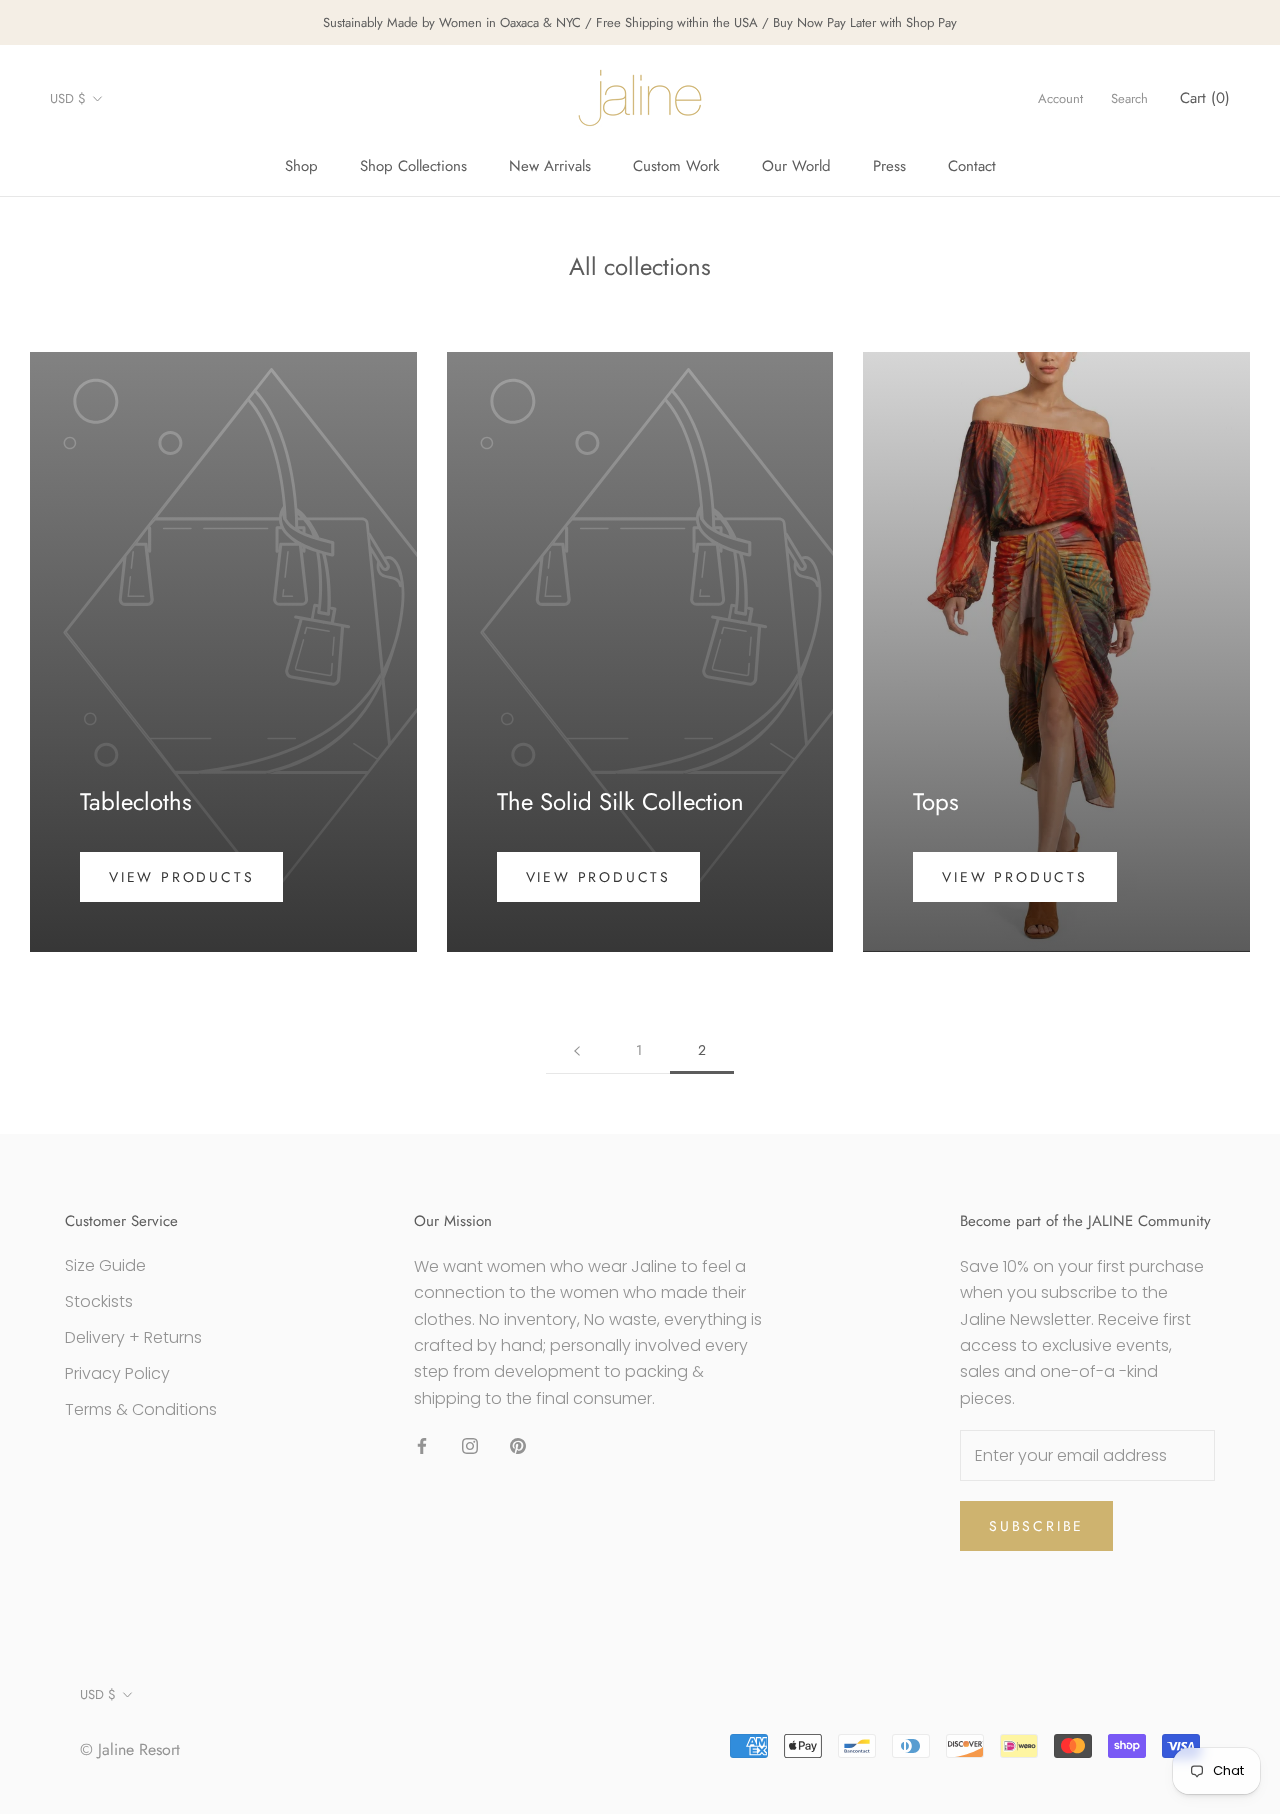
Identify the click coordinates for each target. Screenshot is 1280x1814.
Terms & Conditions (141, 1409)
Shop (301, 166)
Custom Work (676, 166)
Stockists (99, 1301)
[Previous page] (577, 1050)
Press (889, 166)
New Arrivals (550, 166)
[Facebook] (422, 1445)
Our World (796, 166)
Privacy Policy (117, 1373)
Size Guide (105, 1265)
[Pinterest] (518, 1445)
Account (1060, 98)
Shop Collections (413, 166)
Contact (972, 166)
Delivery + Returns (133, 1337)
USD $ (68, 98)
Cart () (1205, 98)
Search (1129, 98)
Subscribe (1036, 1526)
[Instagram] (470, 1445)
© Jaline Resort (130, 1749)
